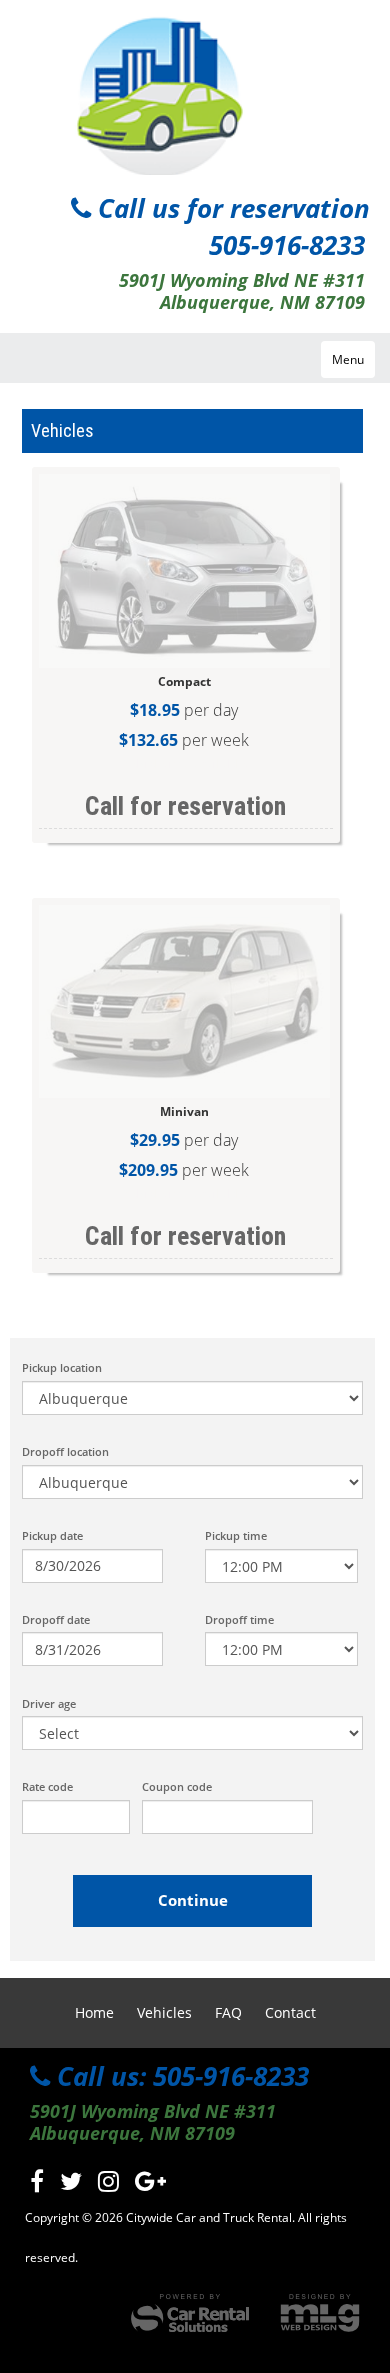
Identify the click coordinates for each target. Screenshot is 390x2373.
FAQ (228, 2012)
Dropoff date (56, 1619)
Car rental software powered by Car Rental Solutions (190, 2313)
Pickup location (62, 1367)
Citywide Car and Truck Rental (155, 92)
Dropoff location (65, 1451)
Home (94, 2012)
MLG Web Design (320, 2313)
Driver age (49, 1703)
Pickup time (236, 1535)
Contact (290, 2012)
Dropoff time (239, 1619)
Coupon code (177, 1786)
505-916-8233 (287, 245)
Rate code (47, 1786)
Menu (348, 359)
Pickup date (52, 1535)
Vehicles (164, 2012)
